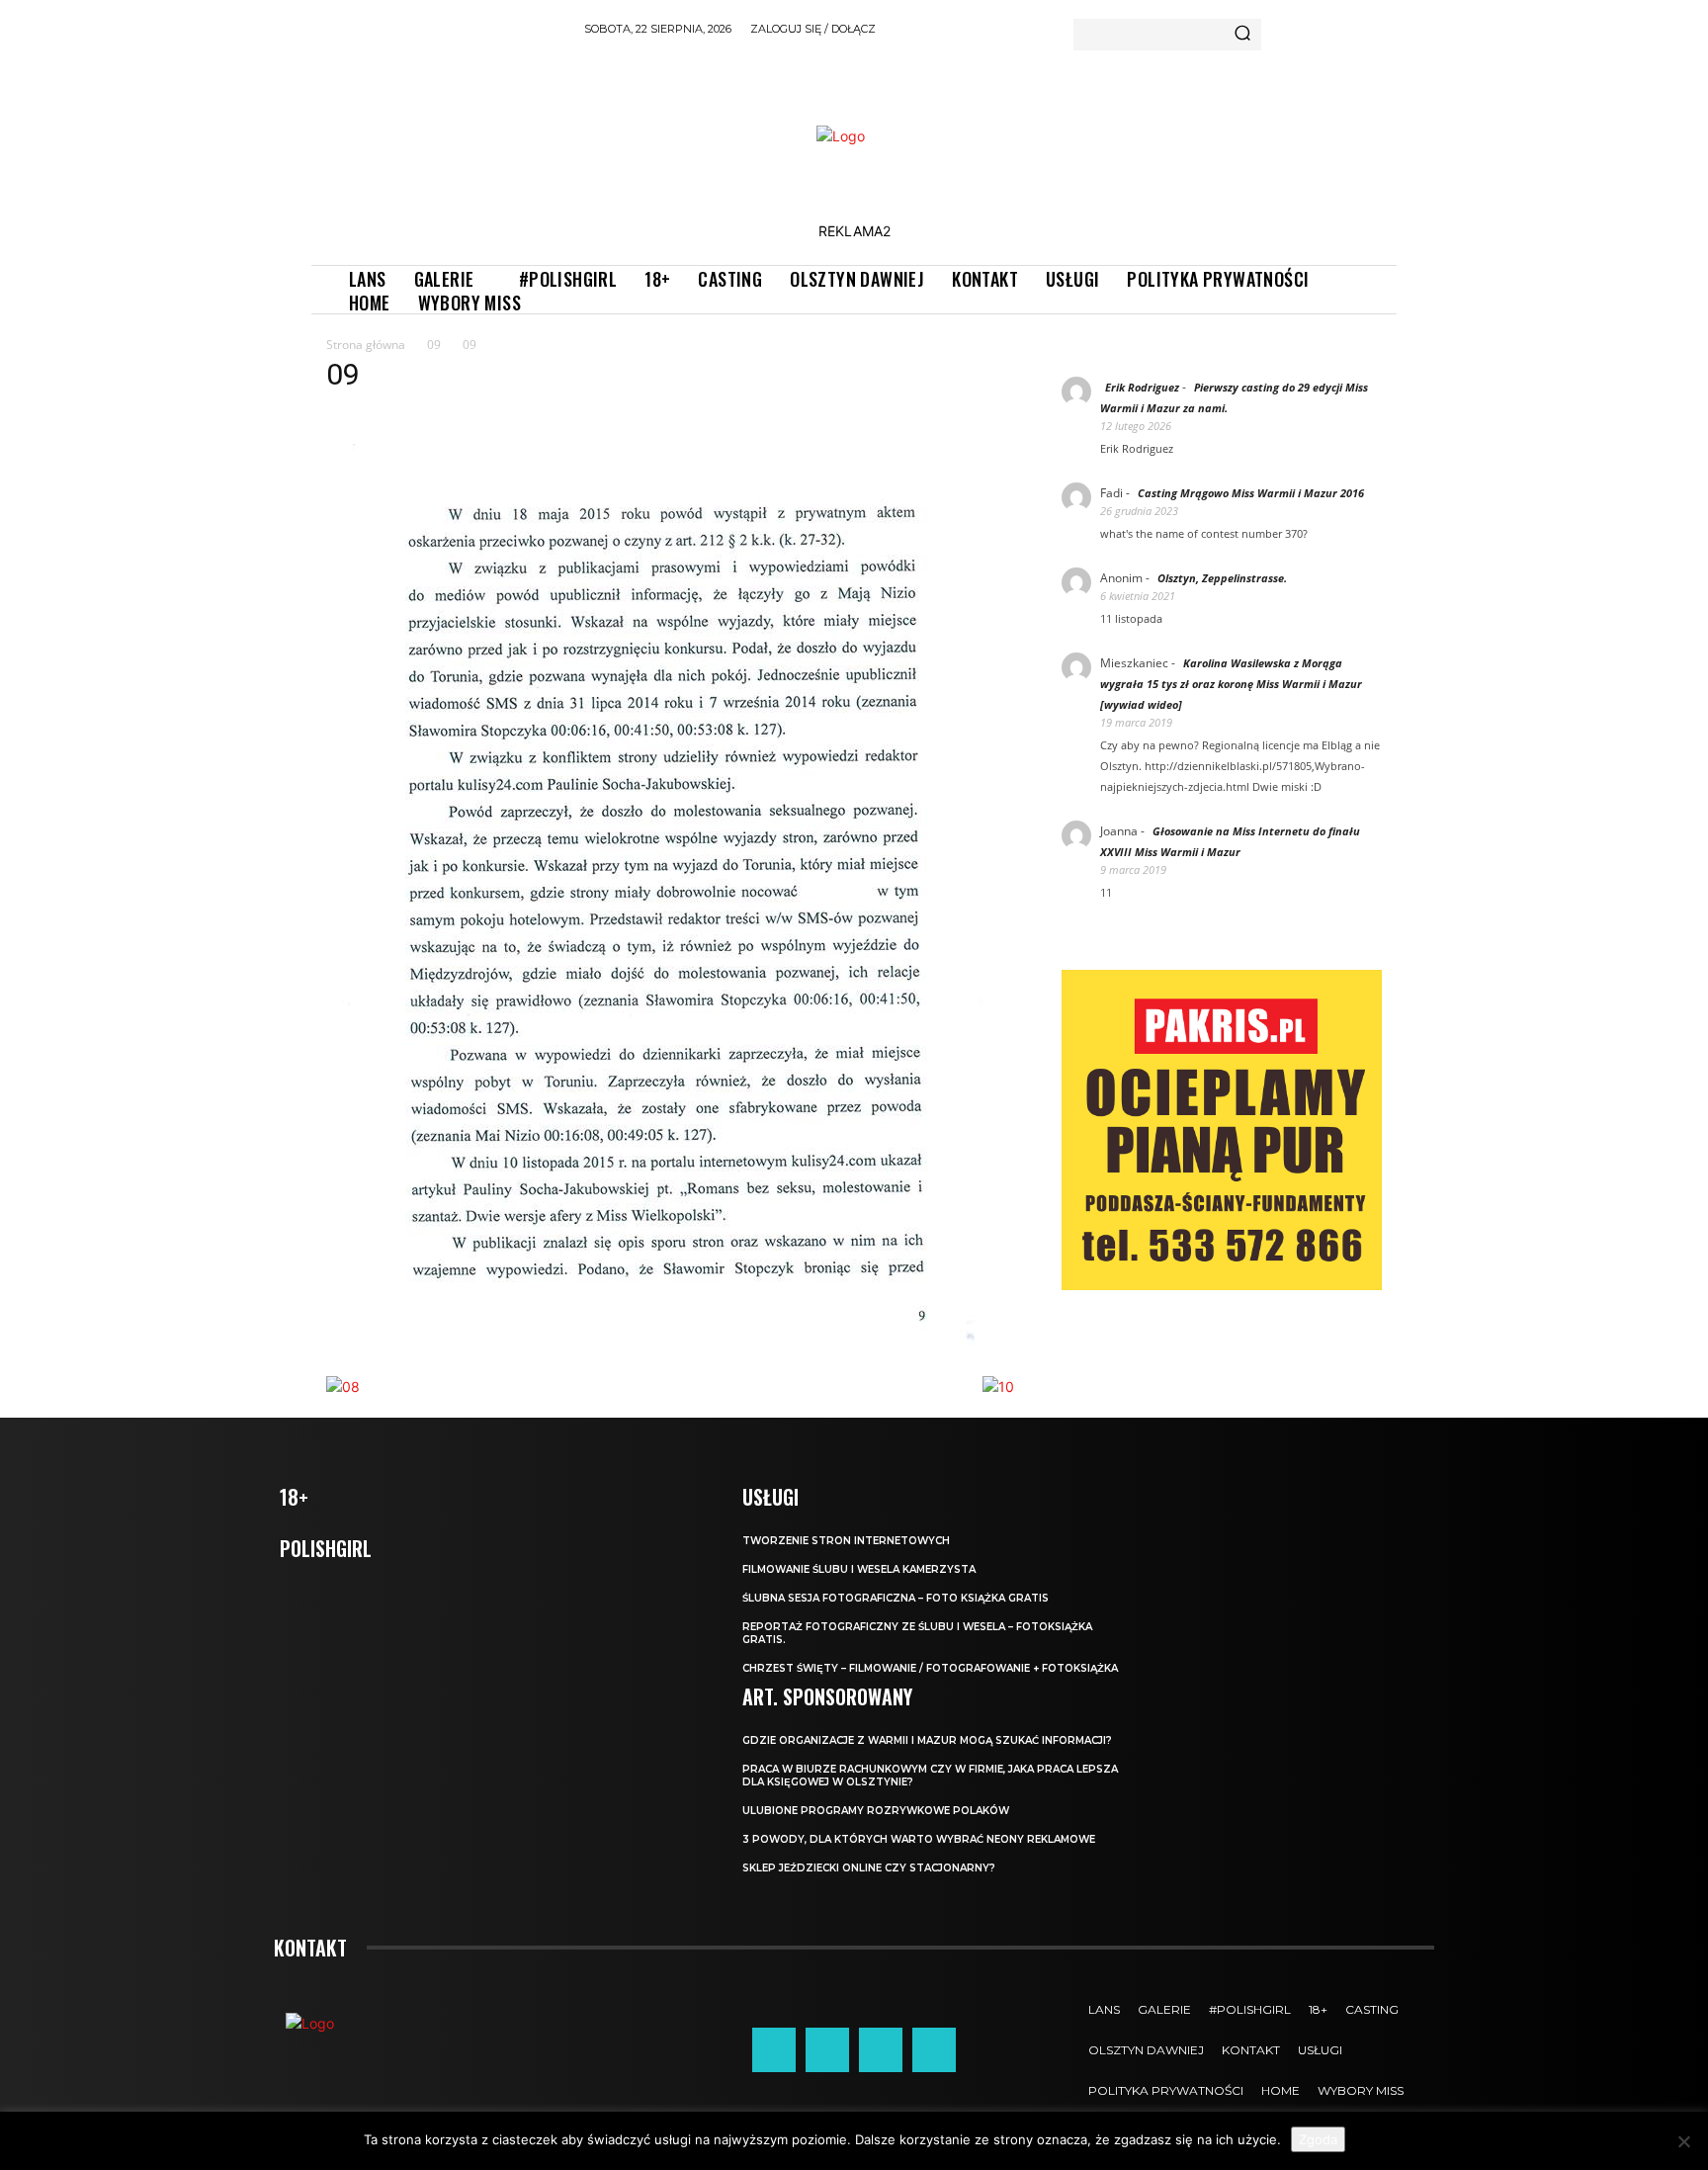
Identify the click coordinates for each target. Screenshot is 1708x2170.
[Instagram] (827, 2049)
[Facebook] (774, 2049)
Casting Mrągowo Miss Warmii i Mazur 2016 (1251, 493)
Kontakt (310, 1948)
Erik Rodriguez (1142, 387)
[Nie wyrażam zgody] (1683, 2141)
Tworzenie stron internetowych (846, 1541)
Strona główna (366, 345)
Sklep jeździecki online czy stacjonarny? (869, 1868)
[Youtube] (934, 2049)
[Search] (1242, 35)
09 (434, 345)
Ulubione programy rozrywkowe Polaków (876, 1811)
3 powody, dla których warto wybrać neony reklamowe (919, 1839)
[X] (881, 2049)
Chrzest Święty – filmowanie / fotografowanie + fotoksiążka (930, 1668)
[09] (661, 1356)
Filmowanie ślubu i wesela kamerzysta (859, 1569)
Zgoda (1318, 2139)
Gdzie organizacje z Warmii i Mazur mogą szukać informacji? (927, 1740)
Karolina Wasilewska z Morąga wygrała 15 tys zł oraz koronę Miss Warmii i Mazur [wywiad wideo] (1231, 684)
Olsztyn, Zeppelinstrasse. (1222, 578)
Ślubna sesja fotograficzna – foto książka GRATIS (896, 1598)
